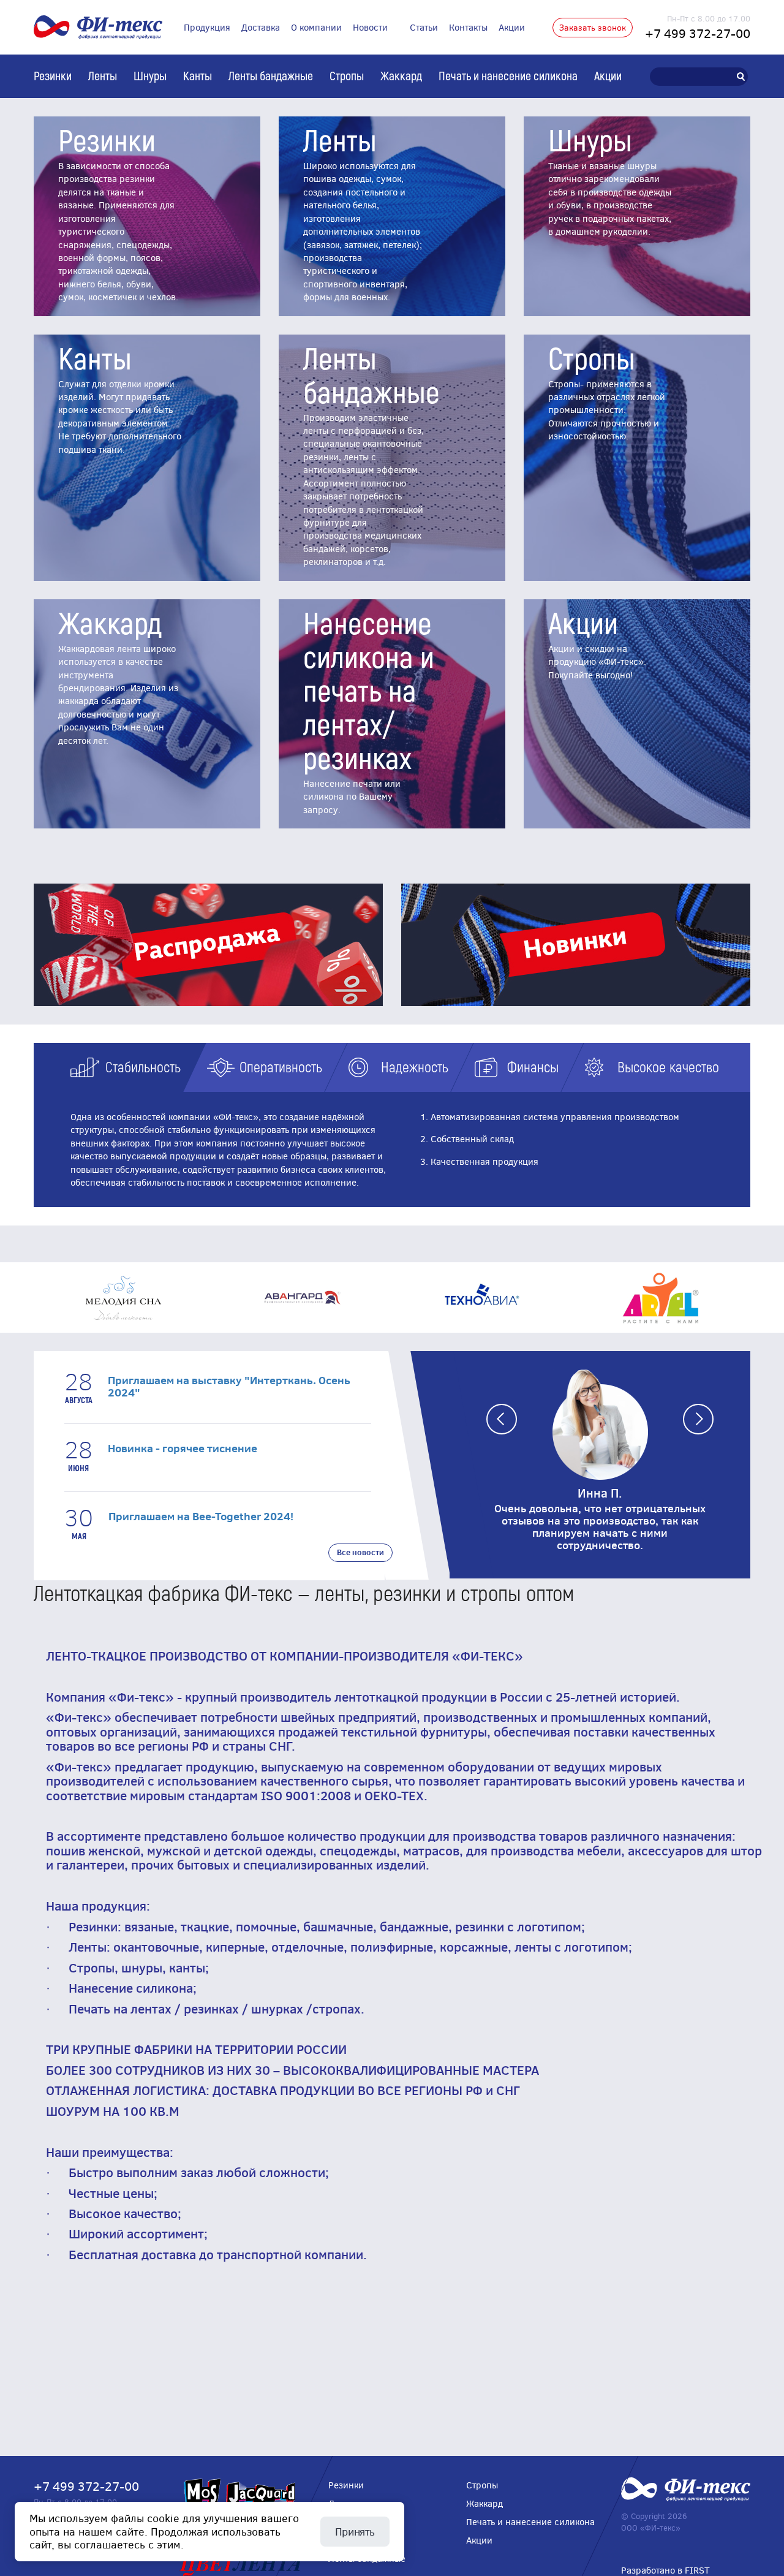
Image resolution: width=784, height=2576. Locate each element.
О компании (316, 27)
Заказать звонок (593, 27)
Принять (355, 2531)
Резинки (53, 75)
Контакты (468, 27)
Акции (512, 27)
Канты (198, 75)
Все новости (360, 1552)
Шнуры (150, 75)
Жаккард (401, 75)
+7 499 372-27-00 (698, 33)
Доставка (261, 27)
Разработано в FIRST (665, 2570)
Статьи (424, 27)
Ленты (103, 75)
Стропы (347, 75)
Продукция (207, 27)
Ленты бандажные (271, 75)
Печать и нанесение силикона (508, 75)
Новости (370, 27)
